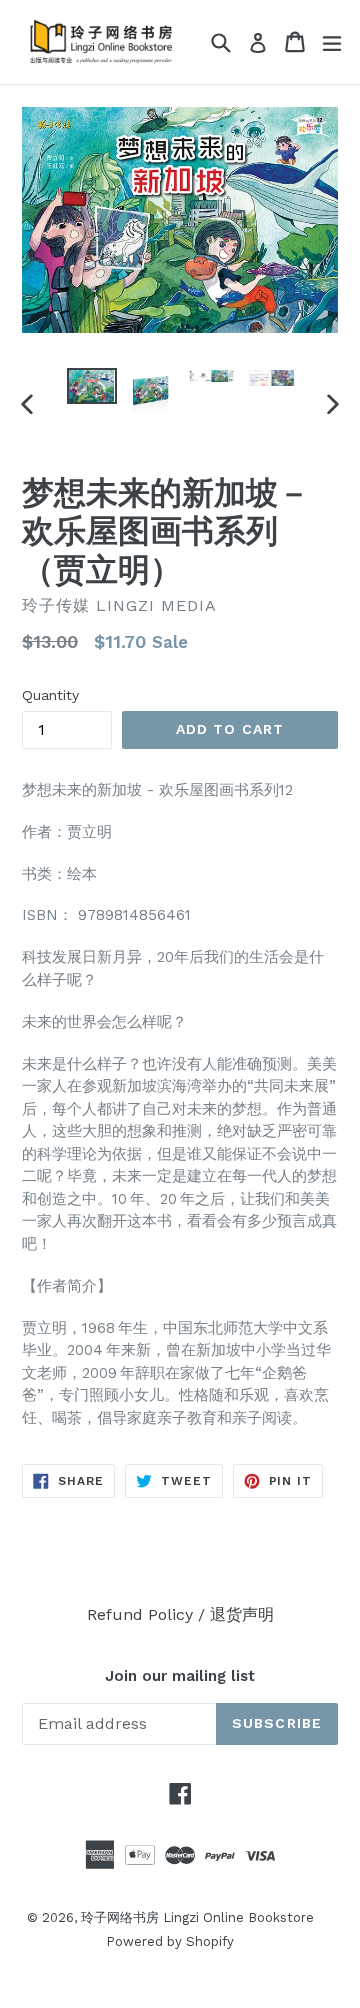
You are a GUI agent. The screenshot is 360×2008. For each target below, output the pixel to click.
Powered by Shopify (170, 1941)
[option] (92, 386)
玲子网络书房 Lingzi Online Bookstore (197, 1917)
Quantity (50, 695)
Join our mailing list (180, 1676)
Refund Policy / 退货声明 (180, 1614)
